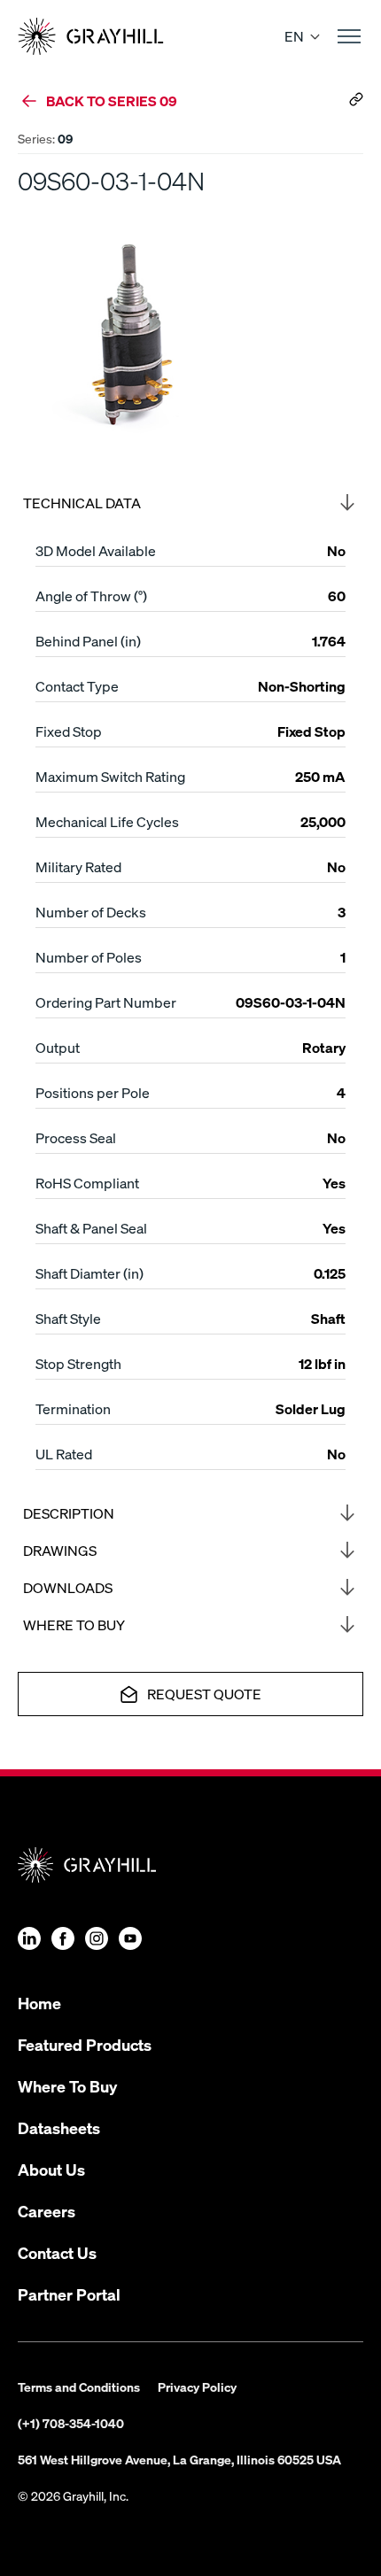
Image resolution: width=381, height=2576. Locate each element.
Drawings (60, 1550)
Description (69, 1513)
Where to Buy (74, 1625)
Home (39, 2003)
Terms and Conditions (79, 2386)
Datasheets (59, 2127)
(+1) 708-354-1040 (71, 2423)
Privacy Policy (197, 2386)
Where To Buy (67, 2086)
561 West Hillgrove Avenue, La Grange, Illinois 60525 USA (179, 2459)
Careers (47, 2211)
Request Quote (204, 1694)
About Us (51, 2169)
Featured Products (85, 2044)
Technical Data (82, 503)
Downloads (68, 1587)
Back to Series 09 (112, 101)
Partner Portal (69, 2294)
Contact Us (57, 2252)
